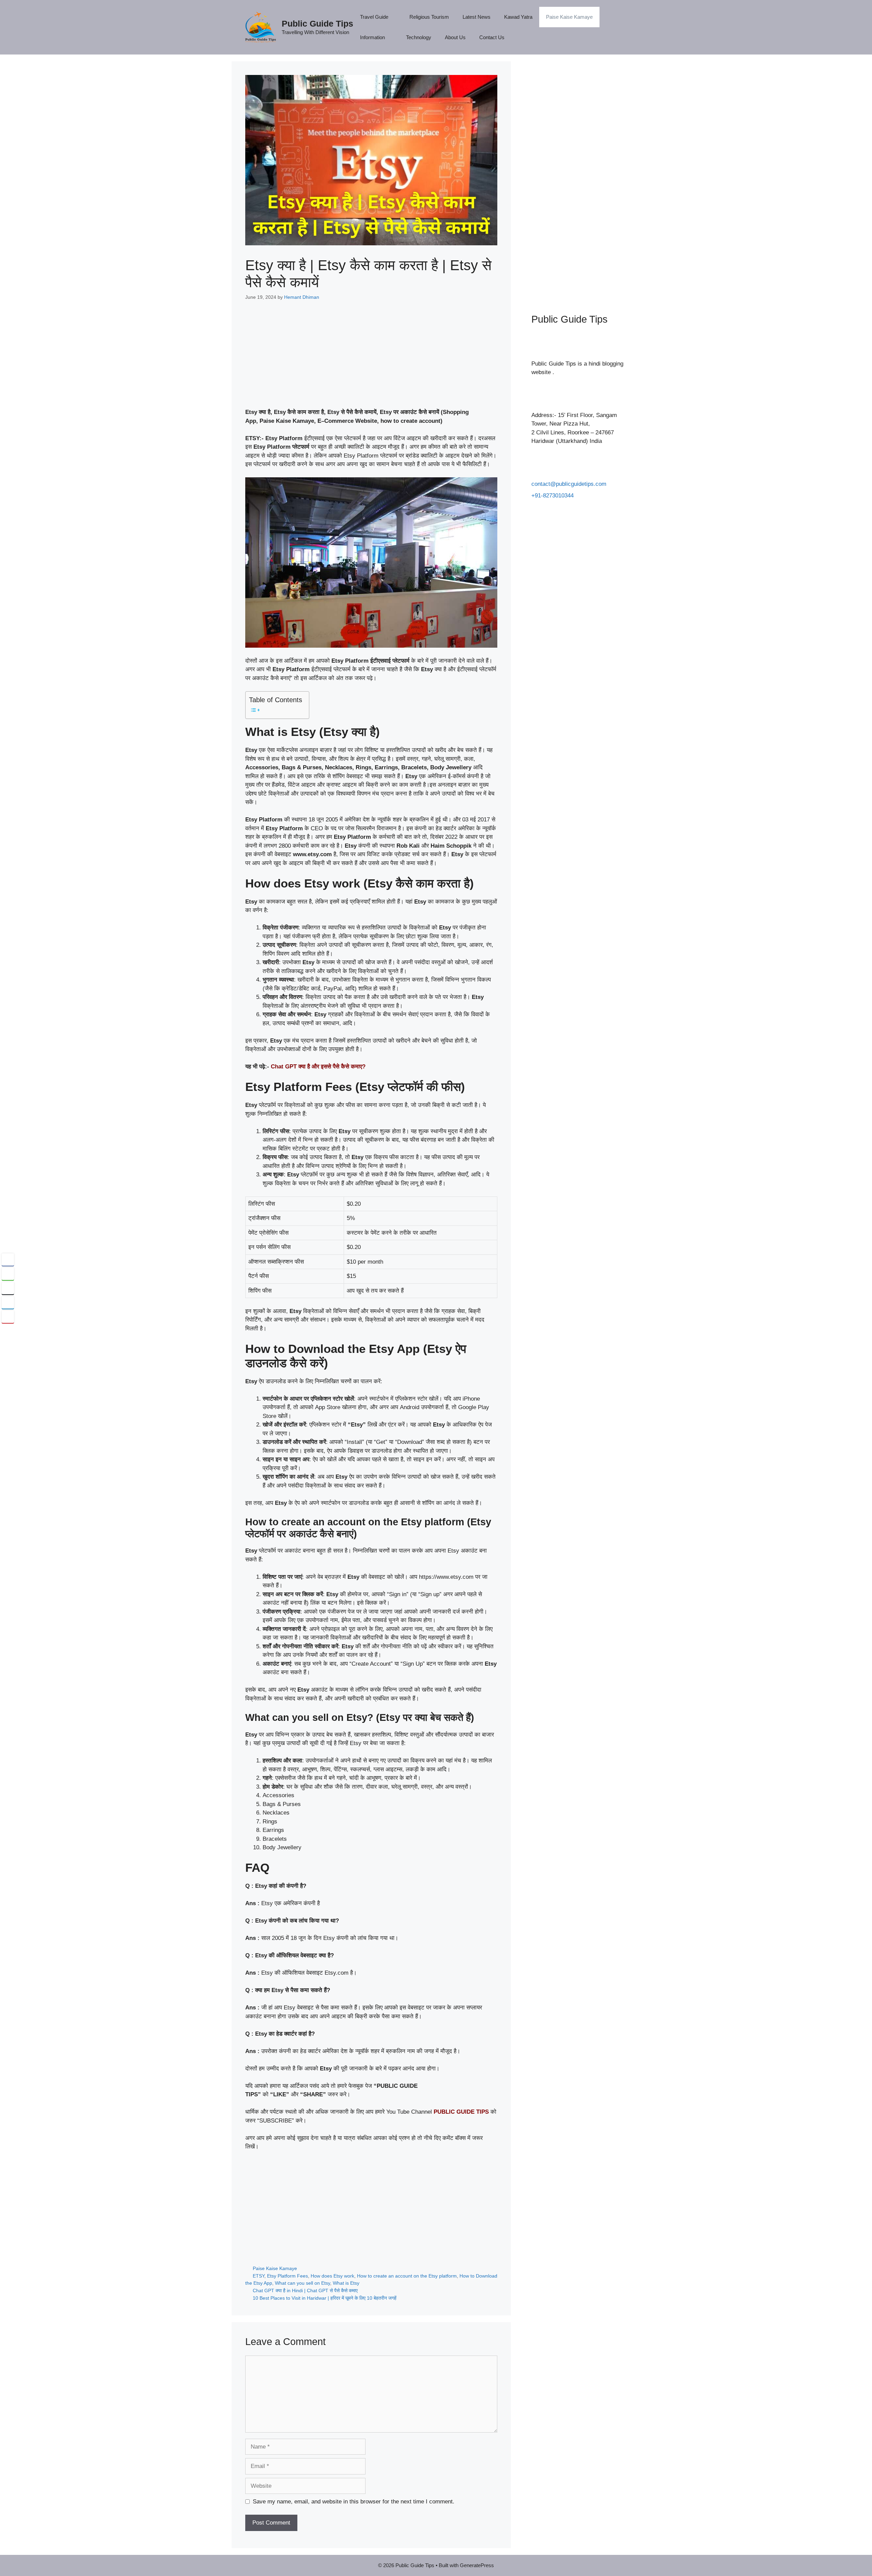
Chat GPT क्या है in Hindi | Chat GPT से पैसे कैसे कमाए (305, 2290)
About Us (455, 37)
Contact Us (492, 37)
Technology (419, 37)
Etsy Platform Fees (287, 2276)
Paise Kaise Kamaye (569, 17)
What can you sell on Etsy (302, 2283)
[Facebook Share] (8, 1260)
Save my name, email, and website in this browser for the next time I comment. (354, 2502)
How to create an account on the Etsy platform (407, 2276)
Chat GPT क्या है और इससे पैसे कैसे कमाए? (318, 1067)
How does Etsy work (332, 2276)
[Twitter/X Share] (8, 1288)
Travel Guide (374, 17)
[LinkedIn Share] (8, 1302)
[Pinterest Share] (8, 1317)
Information (372, 37)
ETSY (259, 2276)
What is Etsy (346, 2283)
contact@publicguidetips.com (569, 484)
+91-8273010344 (552, 496)
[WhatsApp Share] (8, 1274)
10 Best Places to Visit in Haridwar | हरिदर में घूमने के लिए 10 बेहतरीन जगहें (325, 2298)
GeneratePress (477, 2565)
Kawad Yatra (518, 17)
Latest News (477, 17)
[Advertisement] (371, 360)
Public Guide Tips (317, 24)
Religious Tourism (429, 17)
